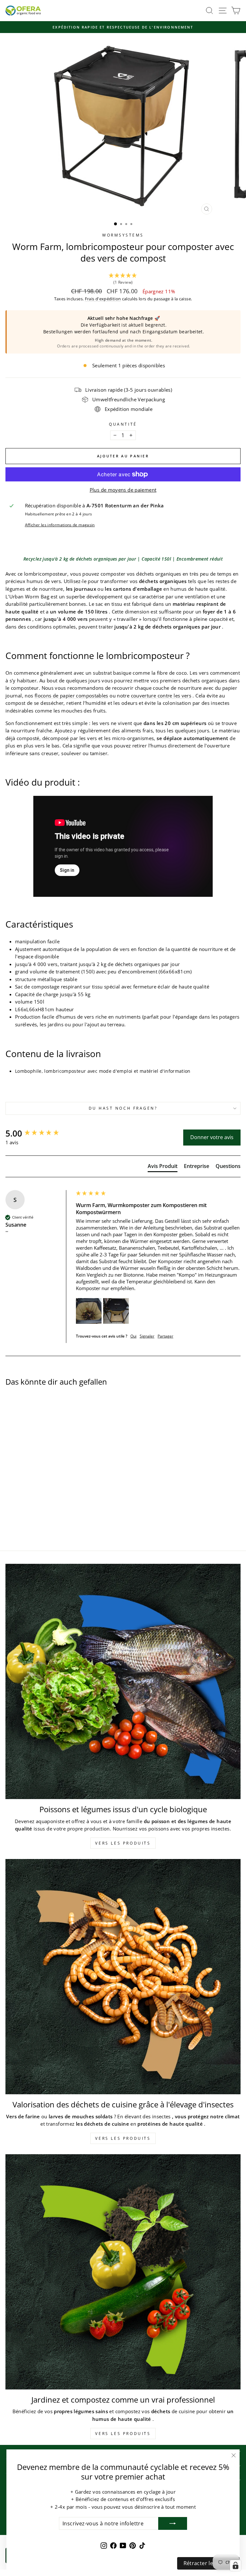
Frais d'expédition (103, 299)
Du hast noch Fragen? (123, 1108)
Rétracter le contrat (208, 2563)
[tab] (163, 1167)
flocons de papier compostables (71, 696)
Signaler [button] (147, 1336)
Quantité (123, 424)
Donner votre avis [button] (212, 1137)
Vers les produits (123, 1843)
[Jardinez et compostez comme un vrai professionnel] (123, 2272)
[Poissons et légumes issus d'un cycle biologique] (123, 1681)
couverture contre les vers (161, 696)
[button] (123, 279)
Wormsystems (123, 235)
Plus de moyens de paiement (123, 490)
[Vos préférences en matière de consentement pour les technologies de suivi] (235, 2565)
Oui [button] (133, 1336)
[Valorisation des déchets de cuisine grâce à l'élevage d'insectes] (123, 1977)
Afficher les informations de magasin (60, 525)
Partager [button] (165, 1336)
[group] (39, 1133)
